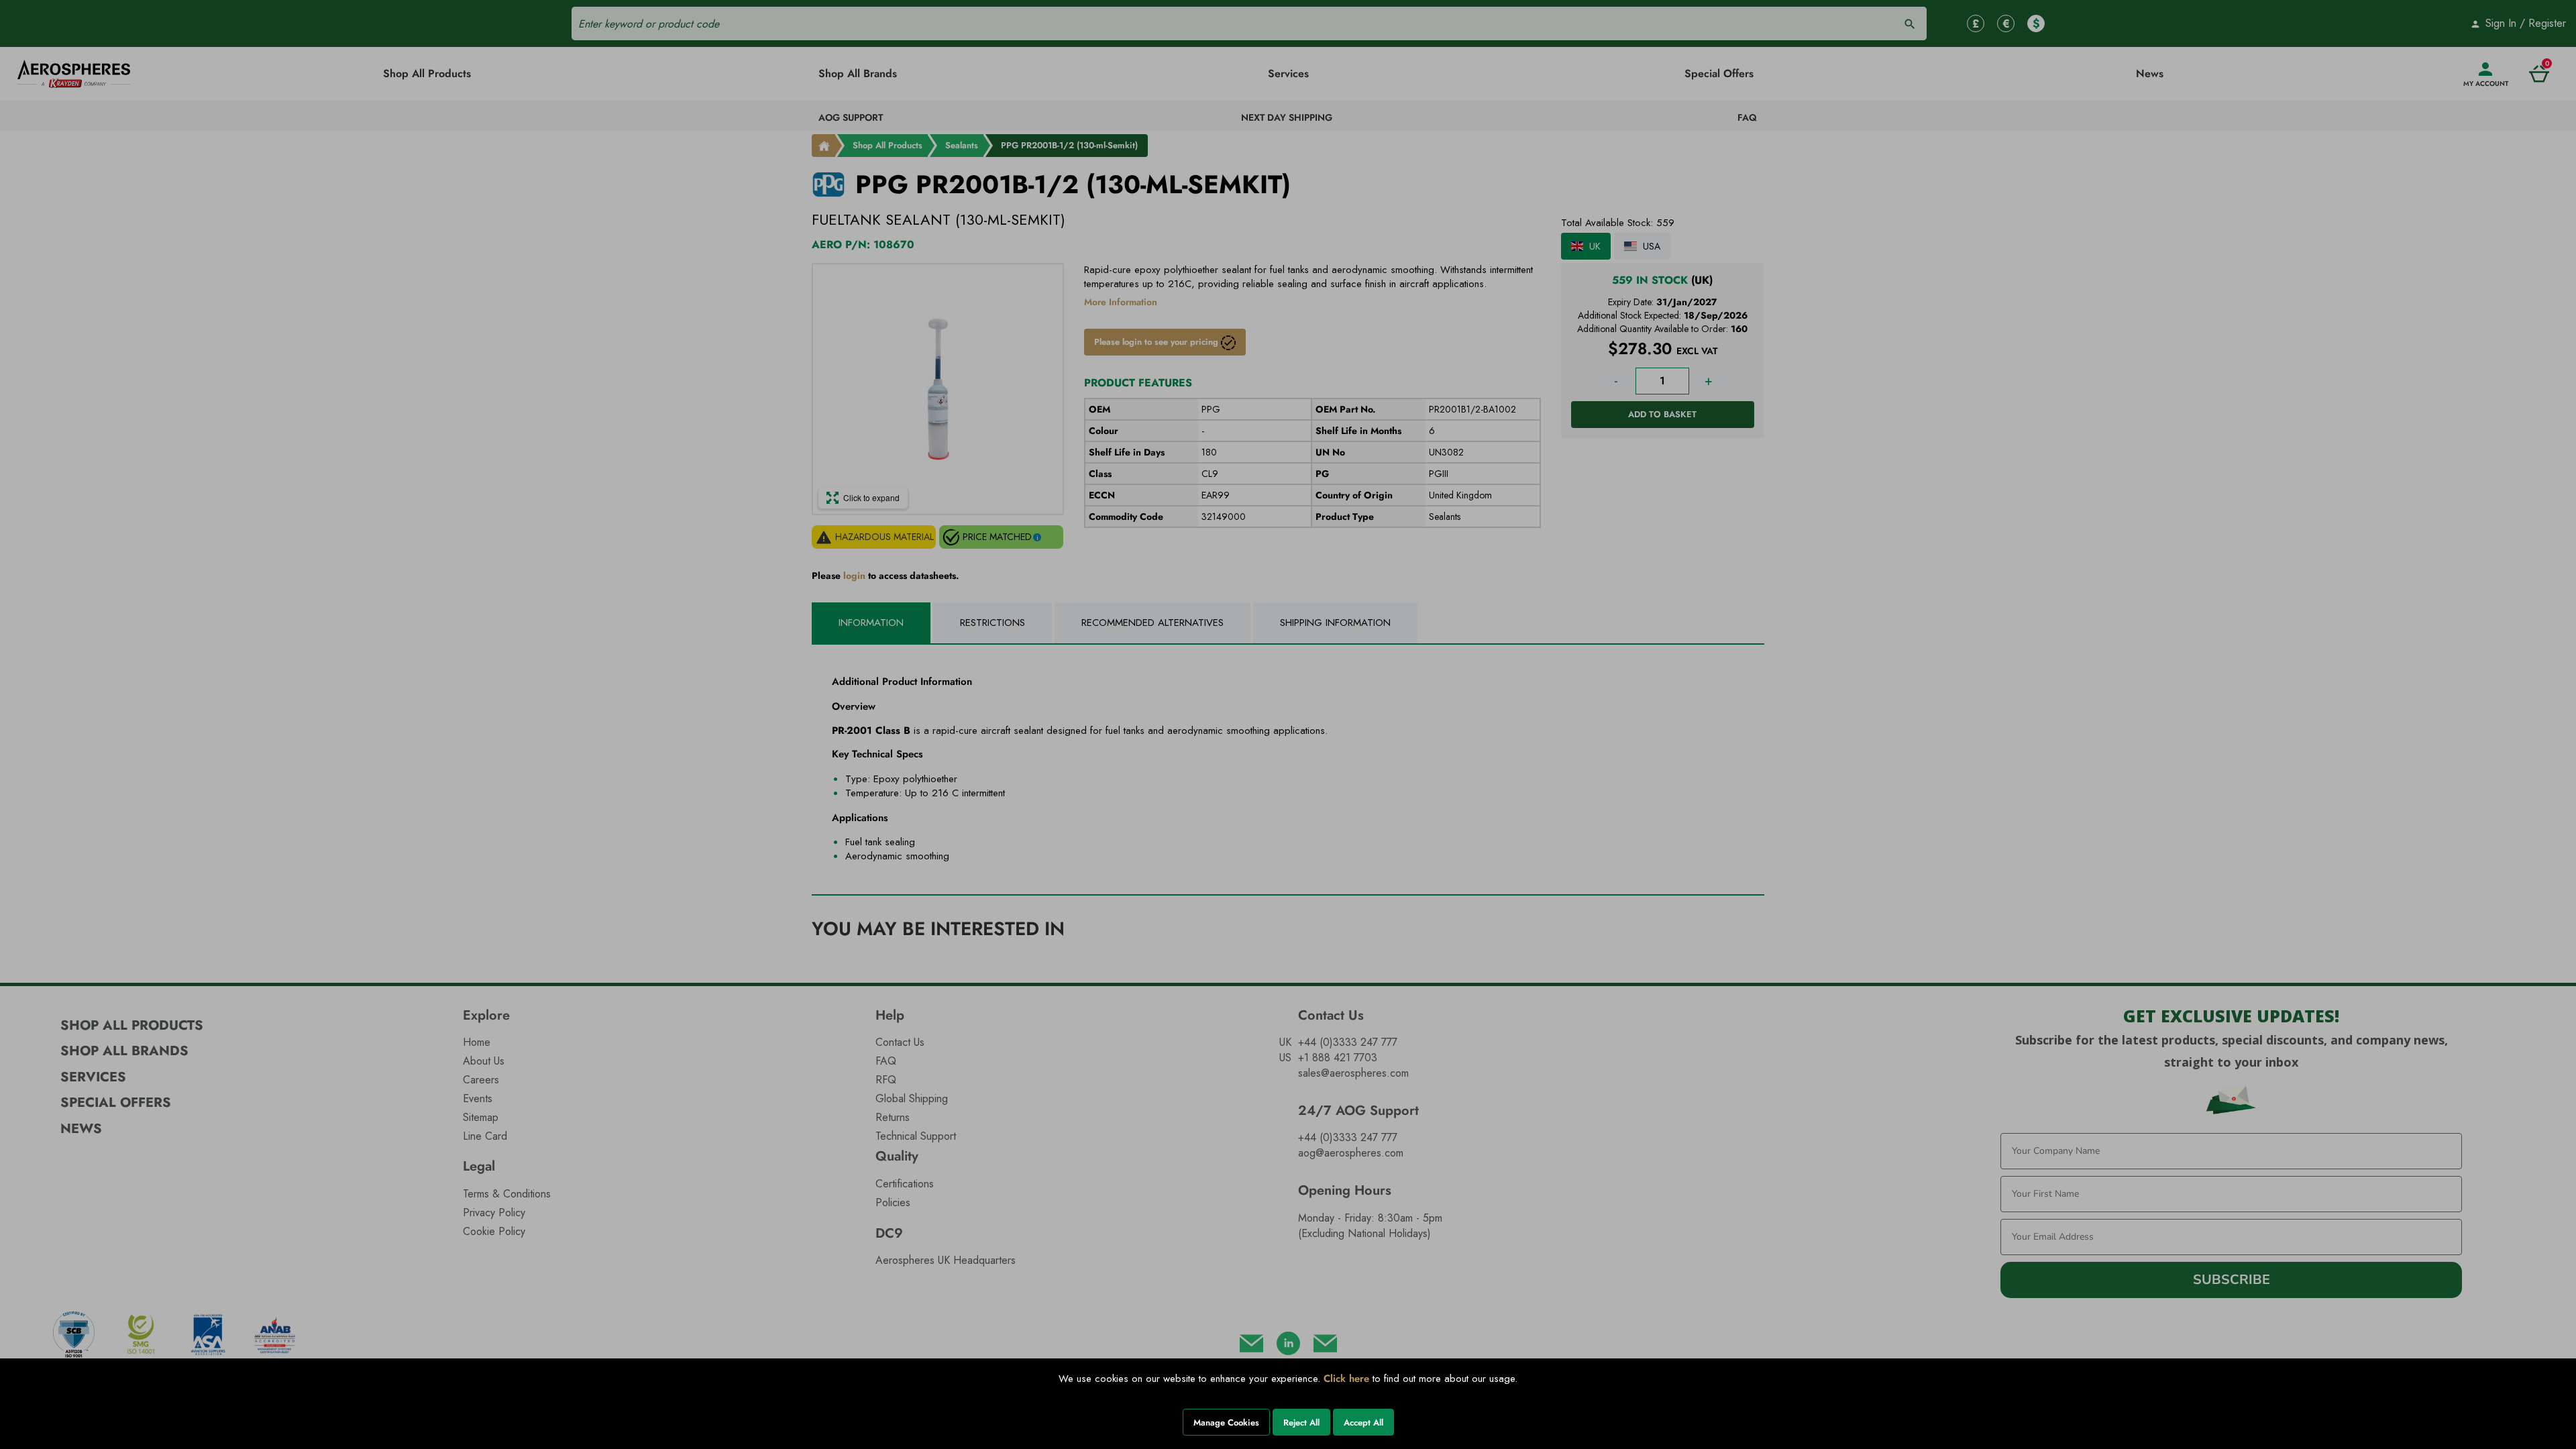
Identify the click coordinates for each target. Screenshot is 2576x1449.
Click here (1346, 1379)
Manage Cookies (1226, 1423)
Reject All (1301, 1423)
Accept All (1363, 1423)
